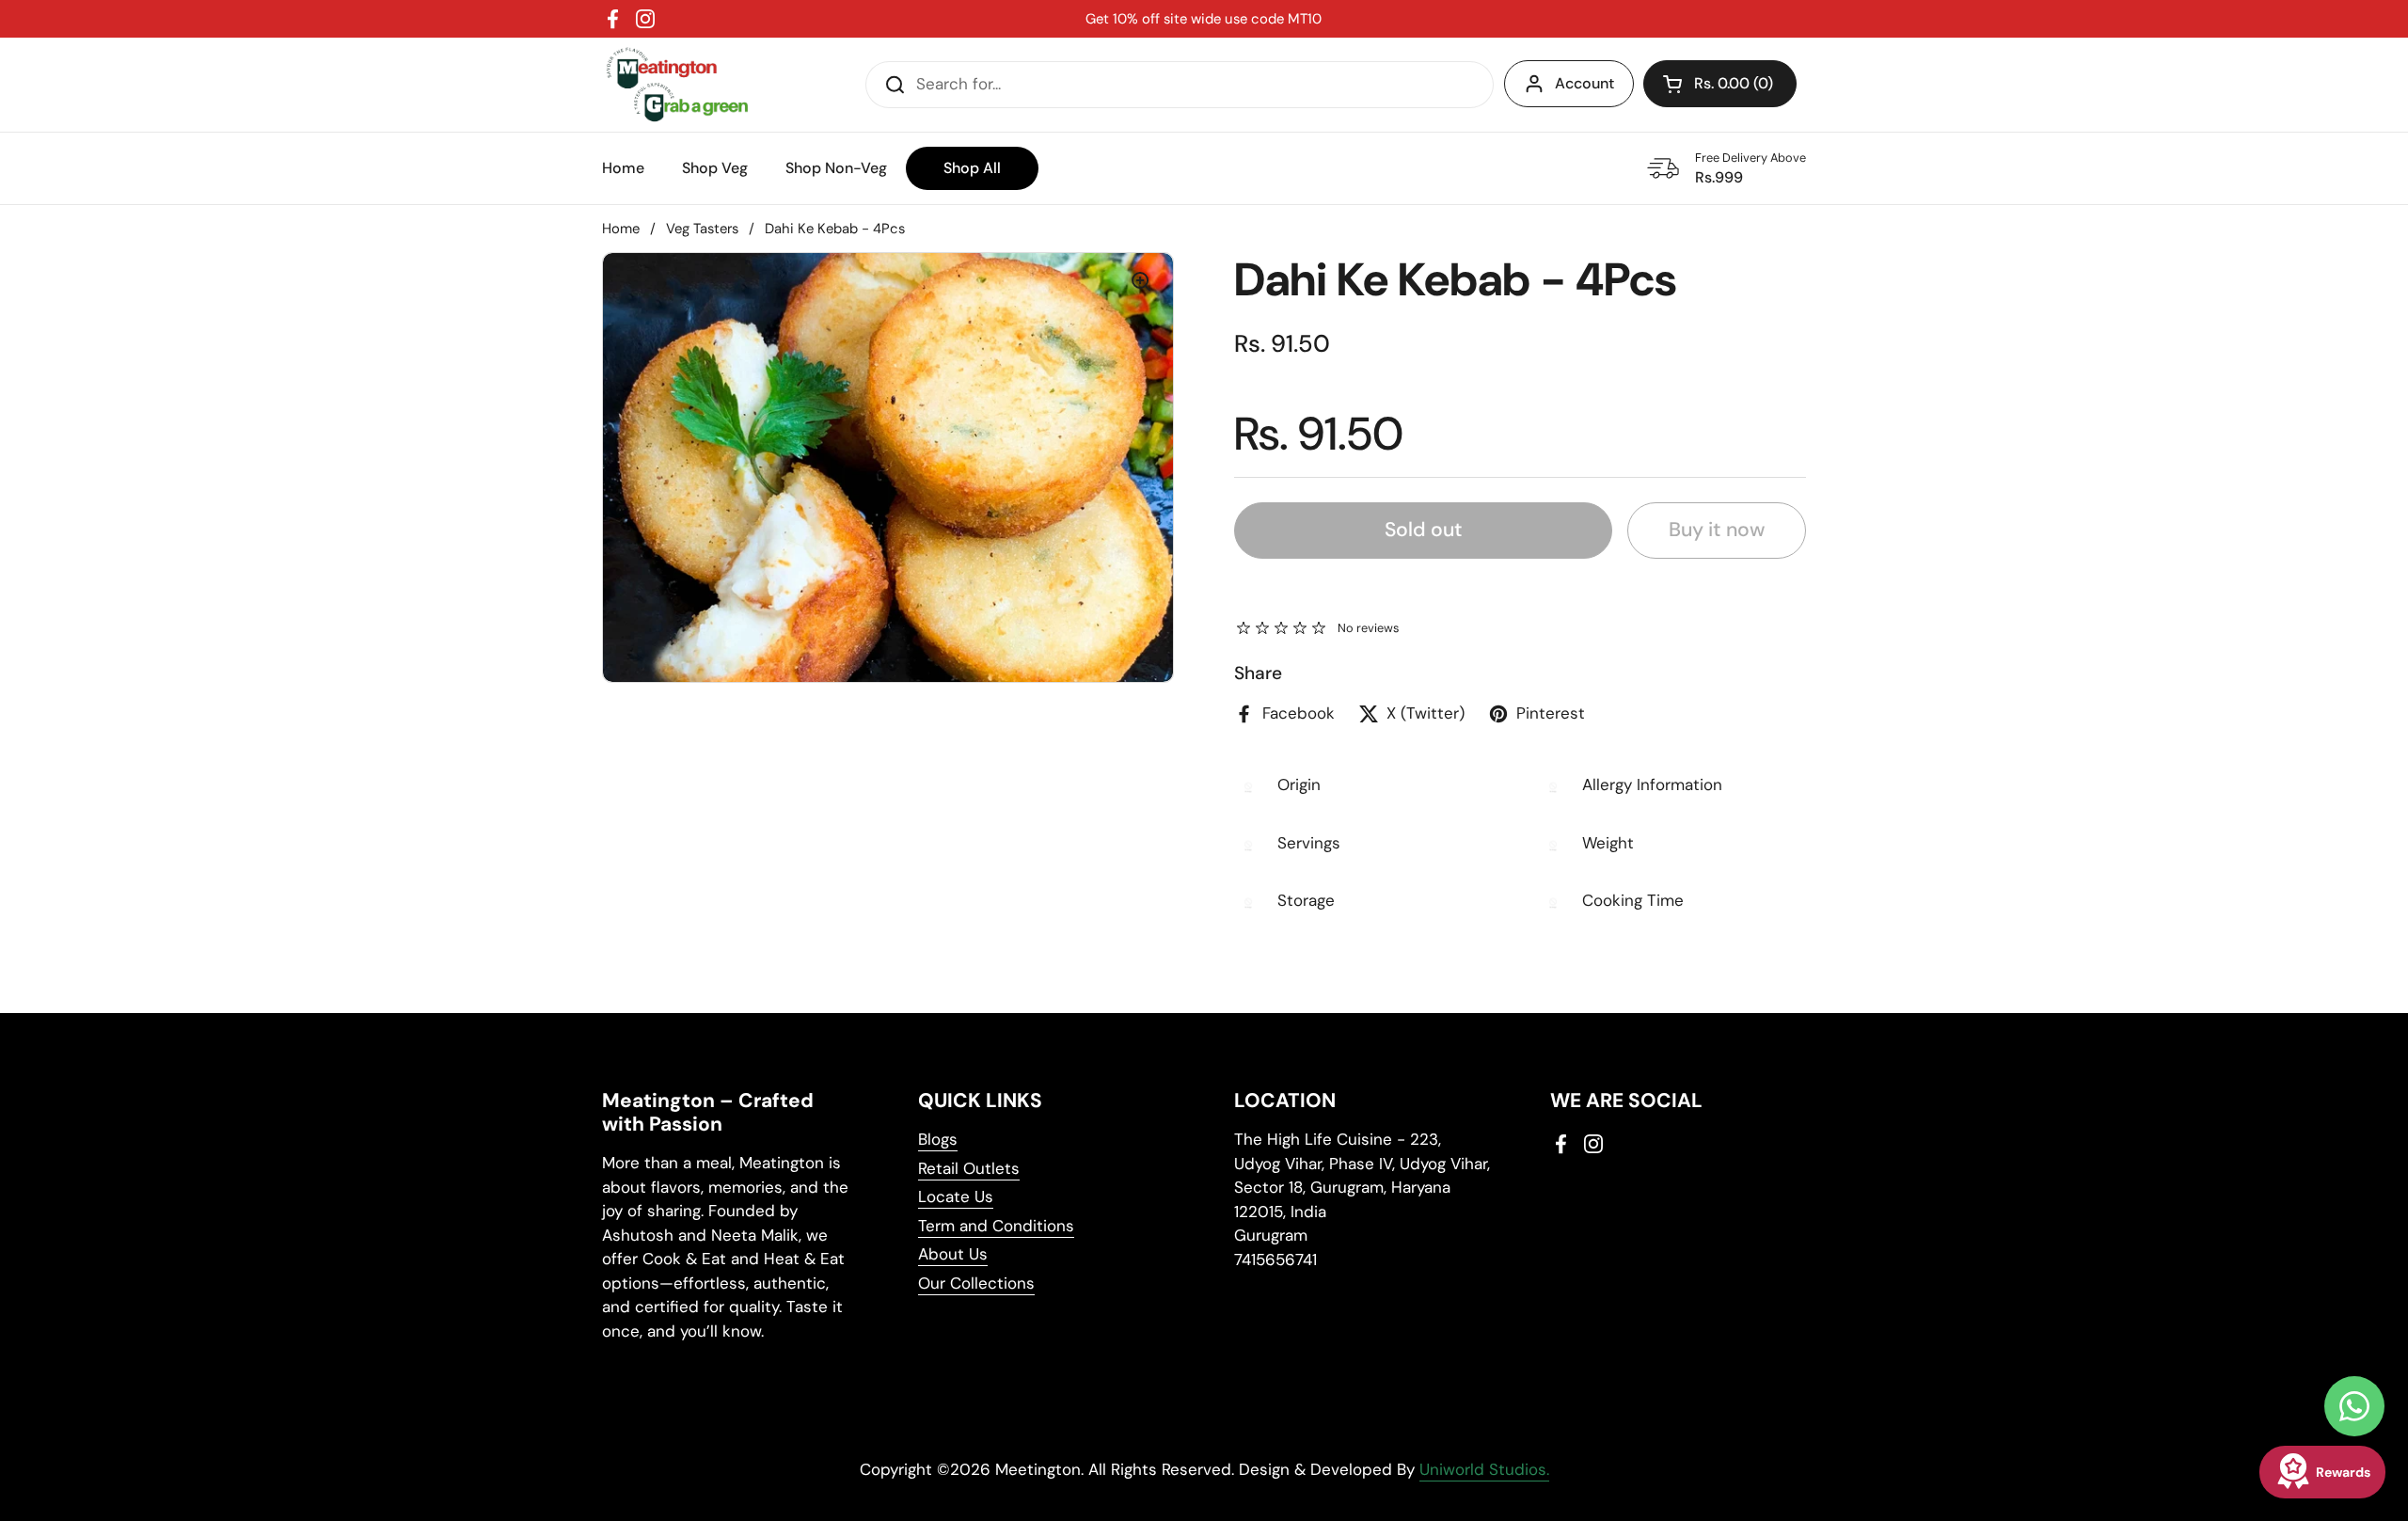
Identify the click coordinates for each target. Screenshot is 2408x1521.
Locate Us (956, 1196)
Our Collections (976, 1283)
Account (1584, 83)
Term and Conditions (996, 1226)
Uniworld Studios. (1484, 1469)
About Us (953, 1254)
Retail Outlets (969, 1168)
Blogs (938, 1139)
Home (621, 229)
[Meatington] (677, 85)
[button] (1720, 84)
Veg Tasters (702, 229)
